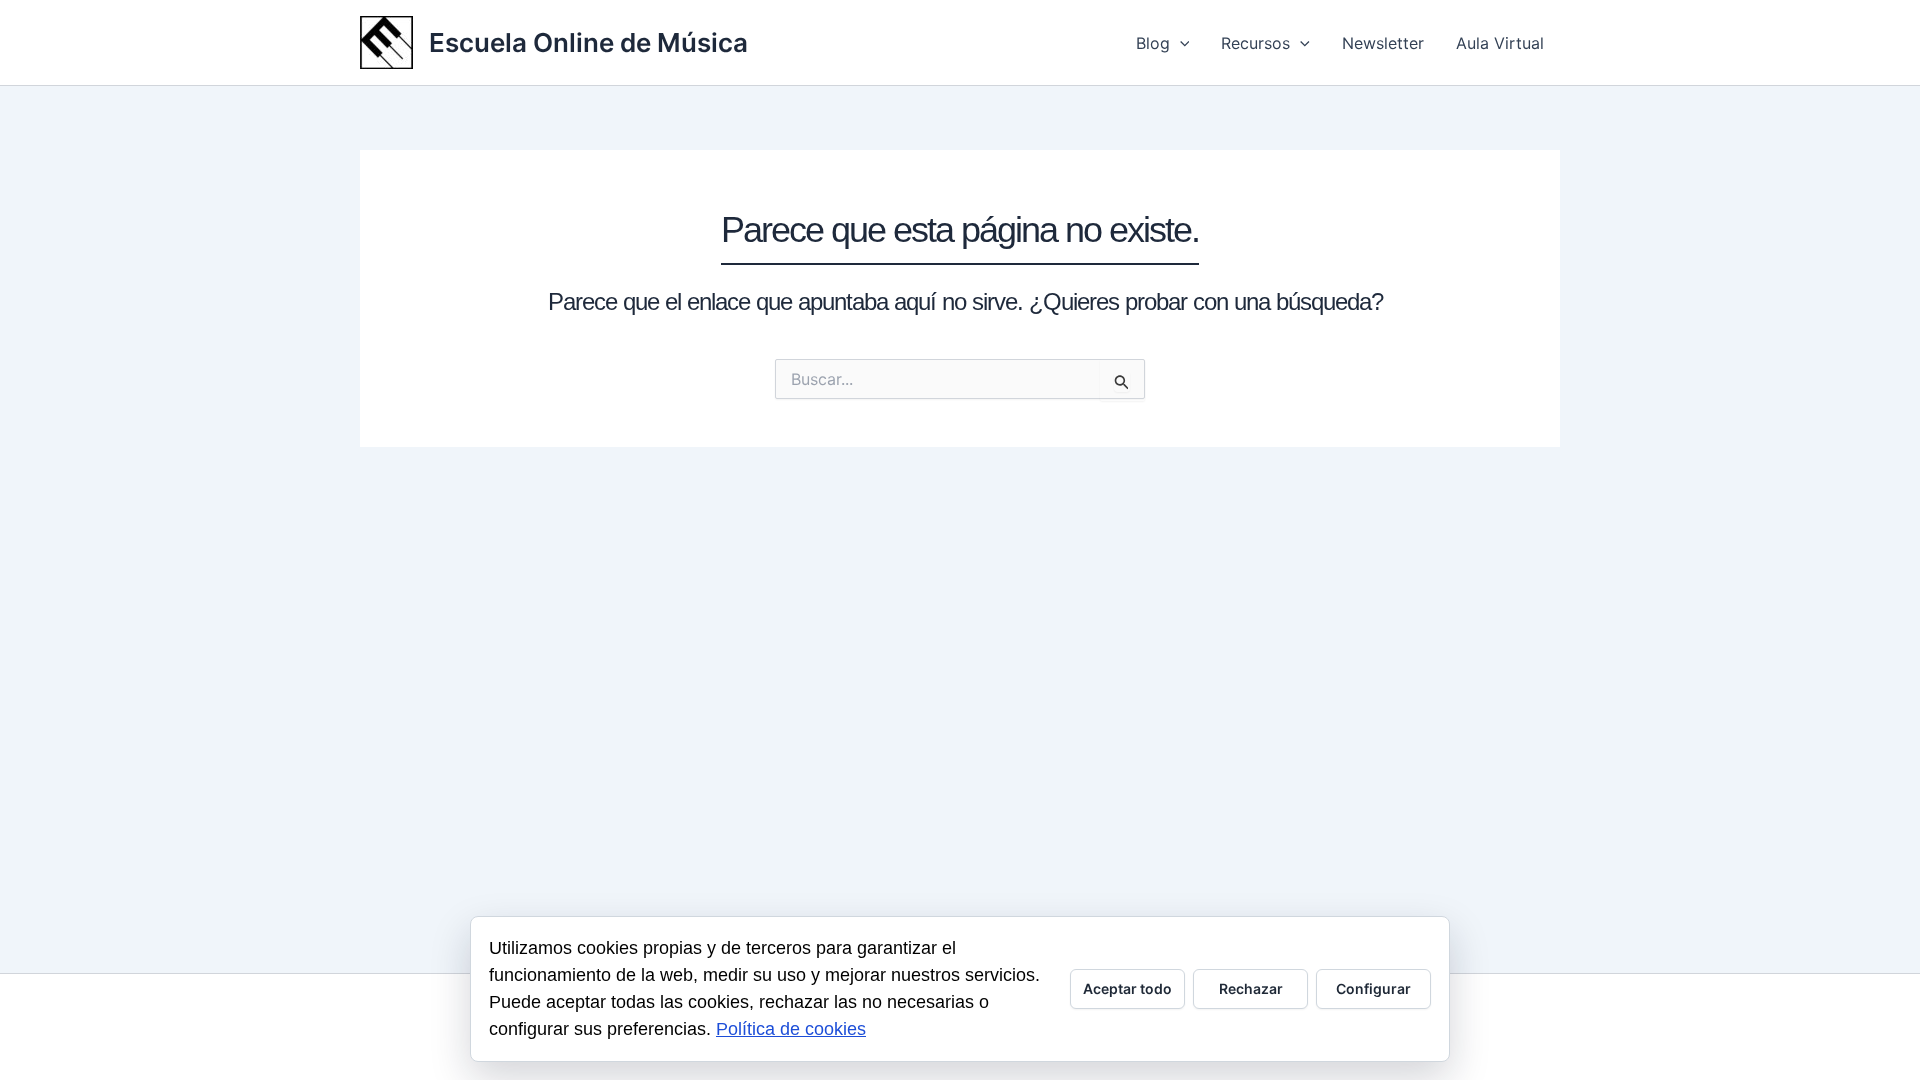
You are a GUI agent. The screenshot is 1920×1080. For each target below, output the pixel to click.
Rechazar (1251, 988)
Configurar (1373, 988)
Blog (1153, 43)
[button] (1180, 43)
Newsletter (1383, 43)
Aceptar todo (1127, 988)
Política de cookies (791, 1029)
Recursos (1255, 43)
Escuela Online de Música (588, 42)
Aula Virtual (1500, 43)
